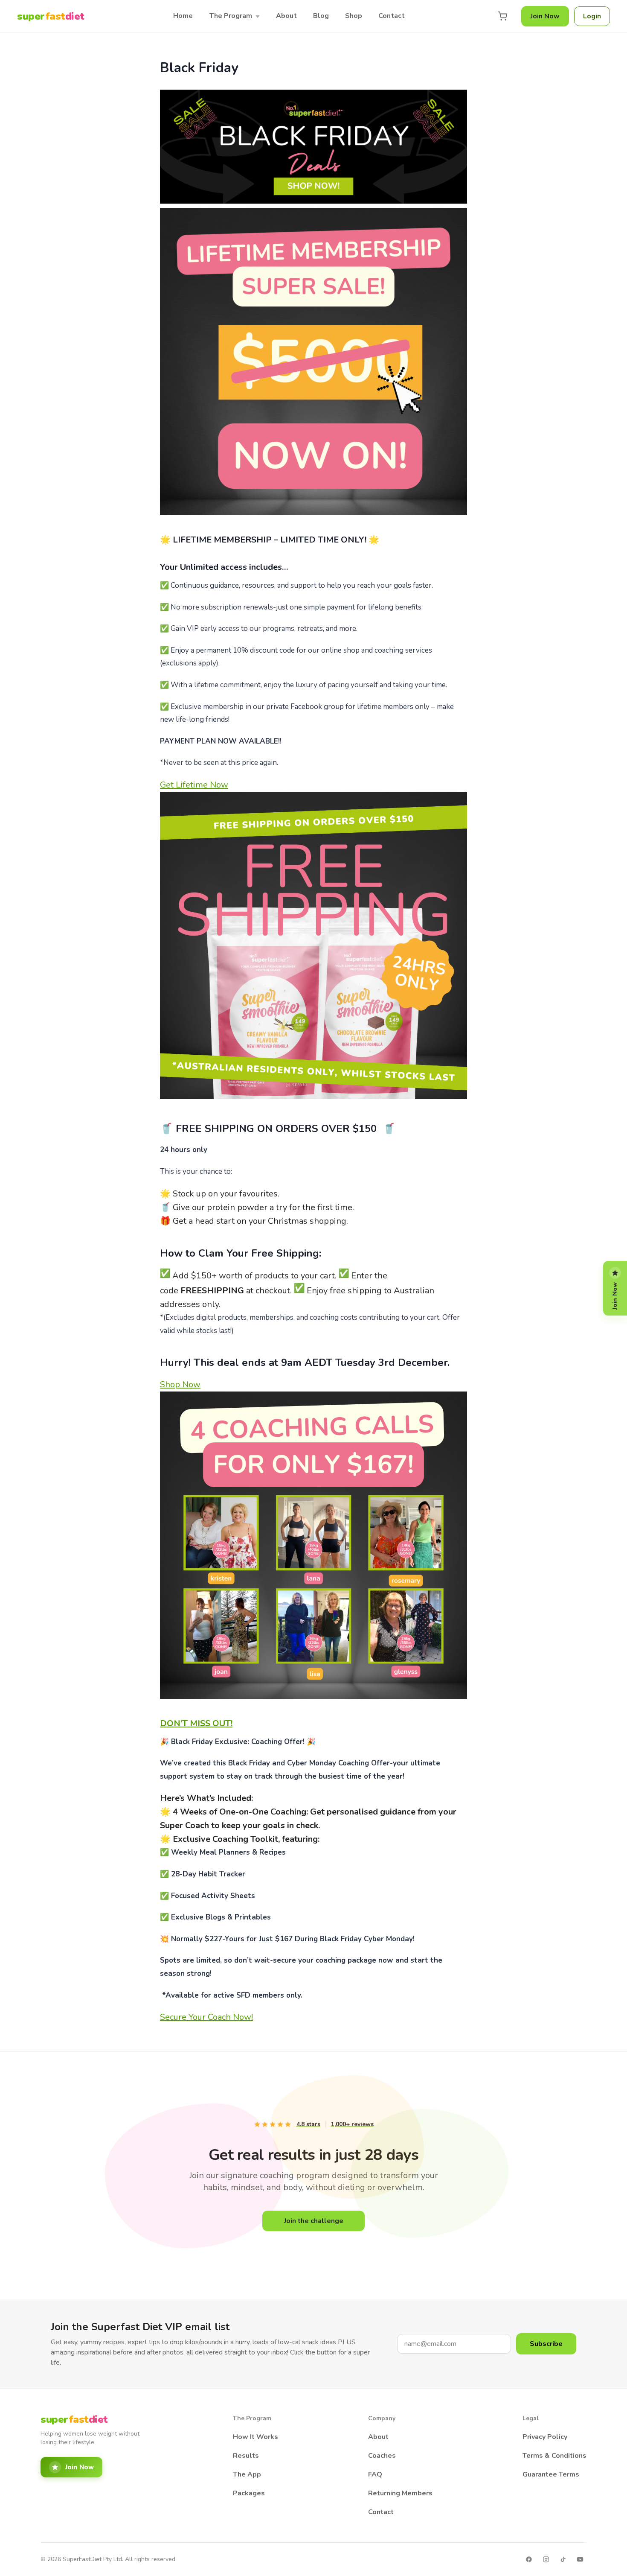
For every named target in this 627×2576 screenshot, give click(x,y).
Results (246, 2456)
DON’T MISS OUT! (196, 1723)
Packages (249, 2493)
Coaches (382, 2456)
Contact (392, 16)
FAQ (375, 2474)
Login (592, 16)
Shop (354, 16)
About (286, 16)
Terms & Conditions (554, 2456)
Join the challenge (314, 2221)
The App (247, 2474)
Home (183, 16)
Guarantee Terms (551, 2474)
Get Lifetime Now (194, 785)
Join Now (545, 16)
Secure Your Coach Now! (206, 2017)
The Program (231, 16)
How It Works (255, 2437)
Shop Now (180, 1384)
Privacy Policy (545, 2437)
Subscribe (546, 2344)
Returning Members (400, 2493)
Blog (321, 16)
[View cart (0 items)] (502, 16)
